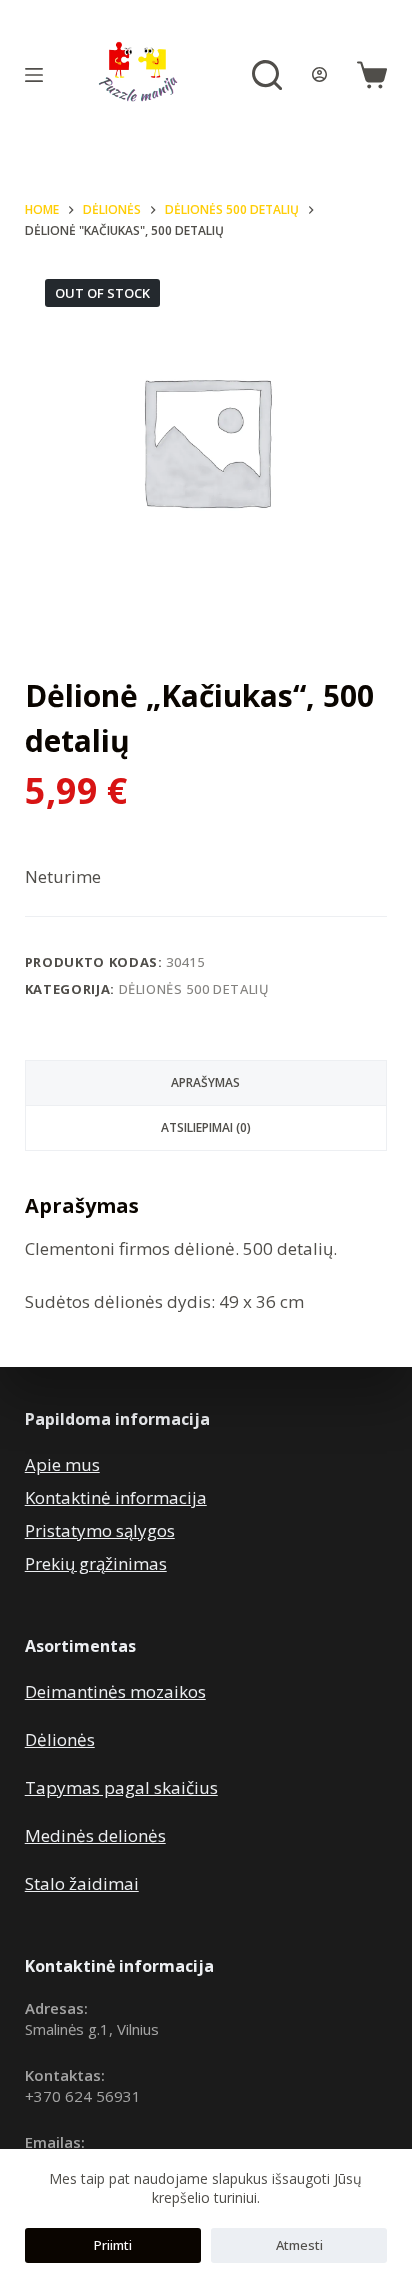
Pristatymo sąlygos (100, 1530)
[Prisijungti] (319, 74)
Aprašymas (205, 1082)
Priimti (113, 2245)
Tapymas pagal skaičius (121, 1787)
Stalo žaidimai (82, 1883)
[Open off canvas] (34, 75)
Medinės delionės (95, 1835)
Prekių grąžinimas (96, 1563)
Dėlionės (60, 1739)
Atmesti (299, 2245)
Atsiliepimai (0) (206, 1127)
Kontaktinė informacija (116, 1497)
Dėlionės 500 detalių (194, 989)
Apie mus (62, 1464)
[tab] (206, 1083)
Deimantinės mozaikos (115, 1691)
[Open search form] (267, 75)
